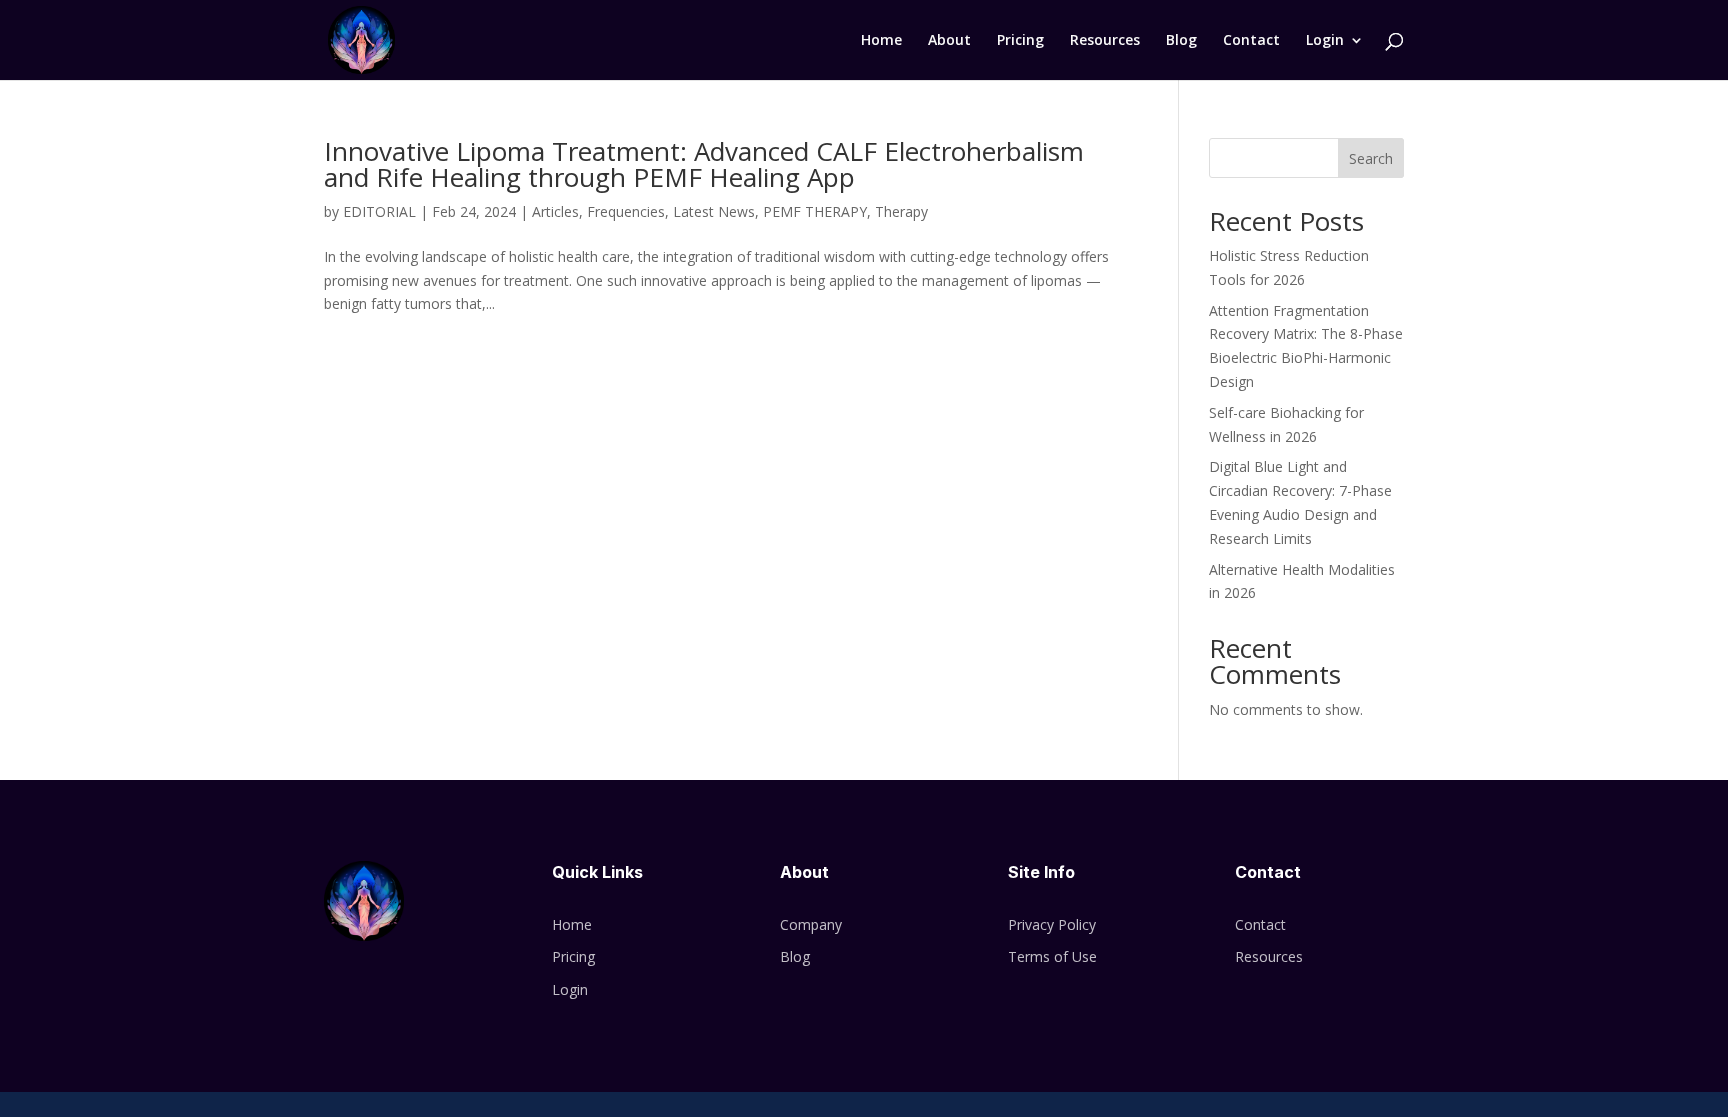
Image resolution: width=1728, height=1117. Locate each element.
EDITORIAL (379, 211)
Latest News (714, 211)
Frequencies (626, 211)
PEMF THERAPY (815, 211)
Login (1325, 41)
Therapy (901, 211)
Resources (1105, 41)
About (949, 41)
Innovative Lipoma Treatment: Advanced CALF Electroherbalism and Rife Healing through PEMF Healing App (704, 164)
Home (881, 41)
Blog (1181, 41)
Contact (1251, 41)
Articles (555, 211)
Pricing (1020, 41)
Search (1371, 158)
